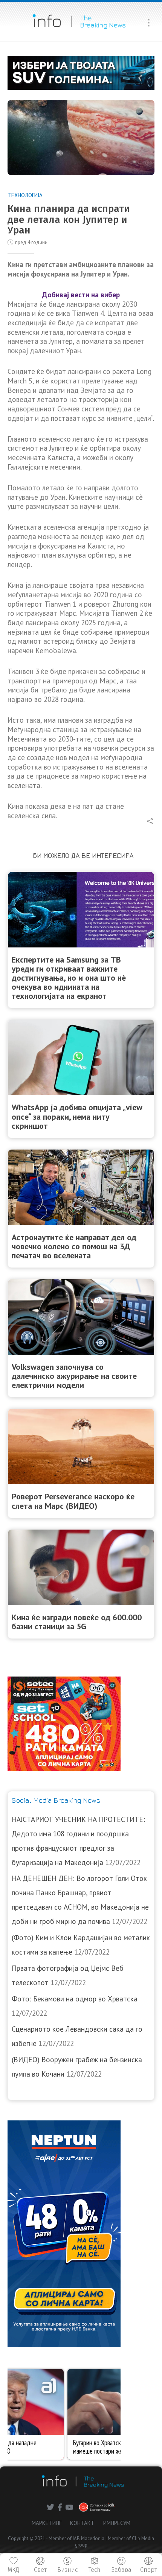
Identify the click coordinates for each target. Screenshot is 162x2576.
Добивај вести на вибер (81, 295)
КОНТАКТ (82, 2523)
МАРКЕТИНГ (47, 2523)
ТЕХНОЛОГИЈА (25, 195)
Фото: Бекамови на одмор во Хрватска (75, 1999)
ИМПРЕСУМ (117, 2523)
